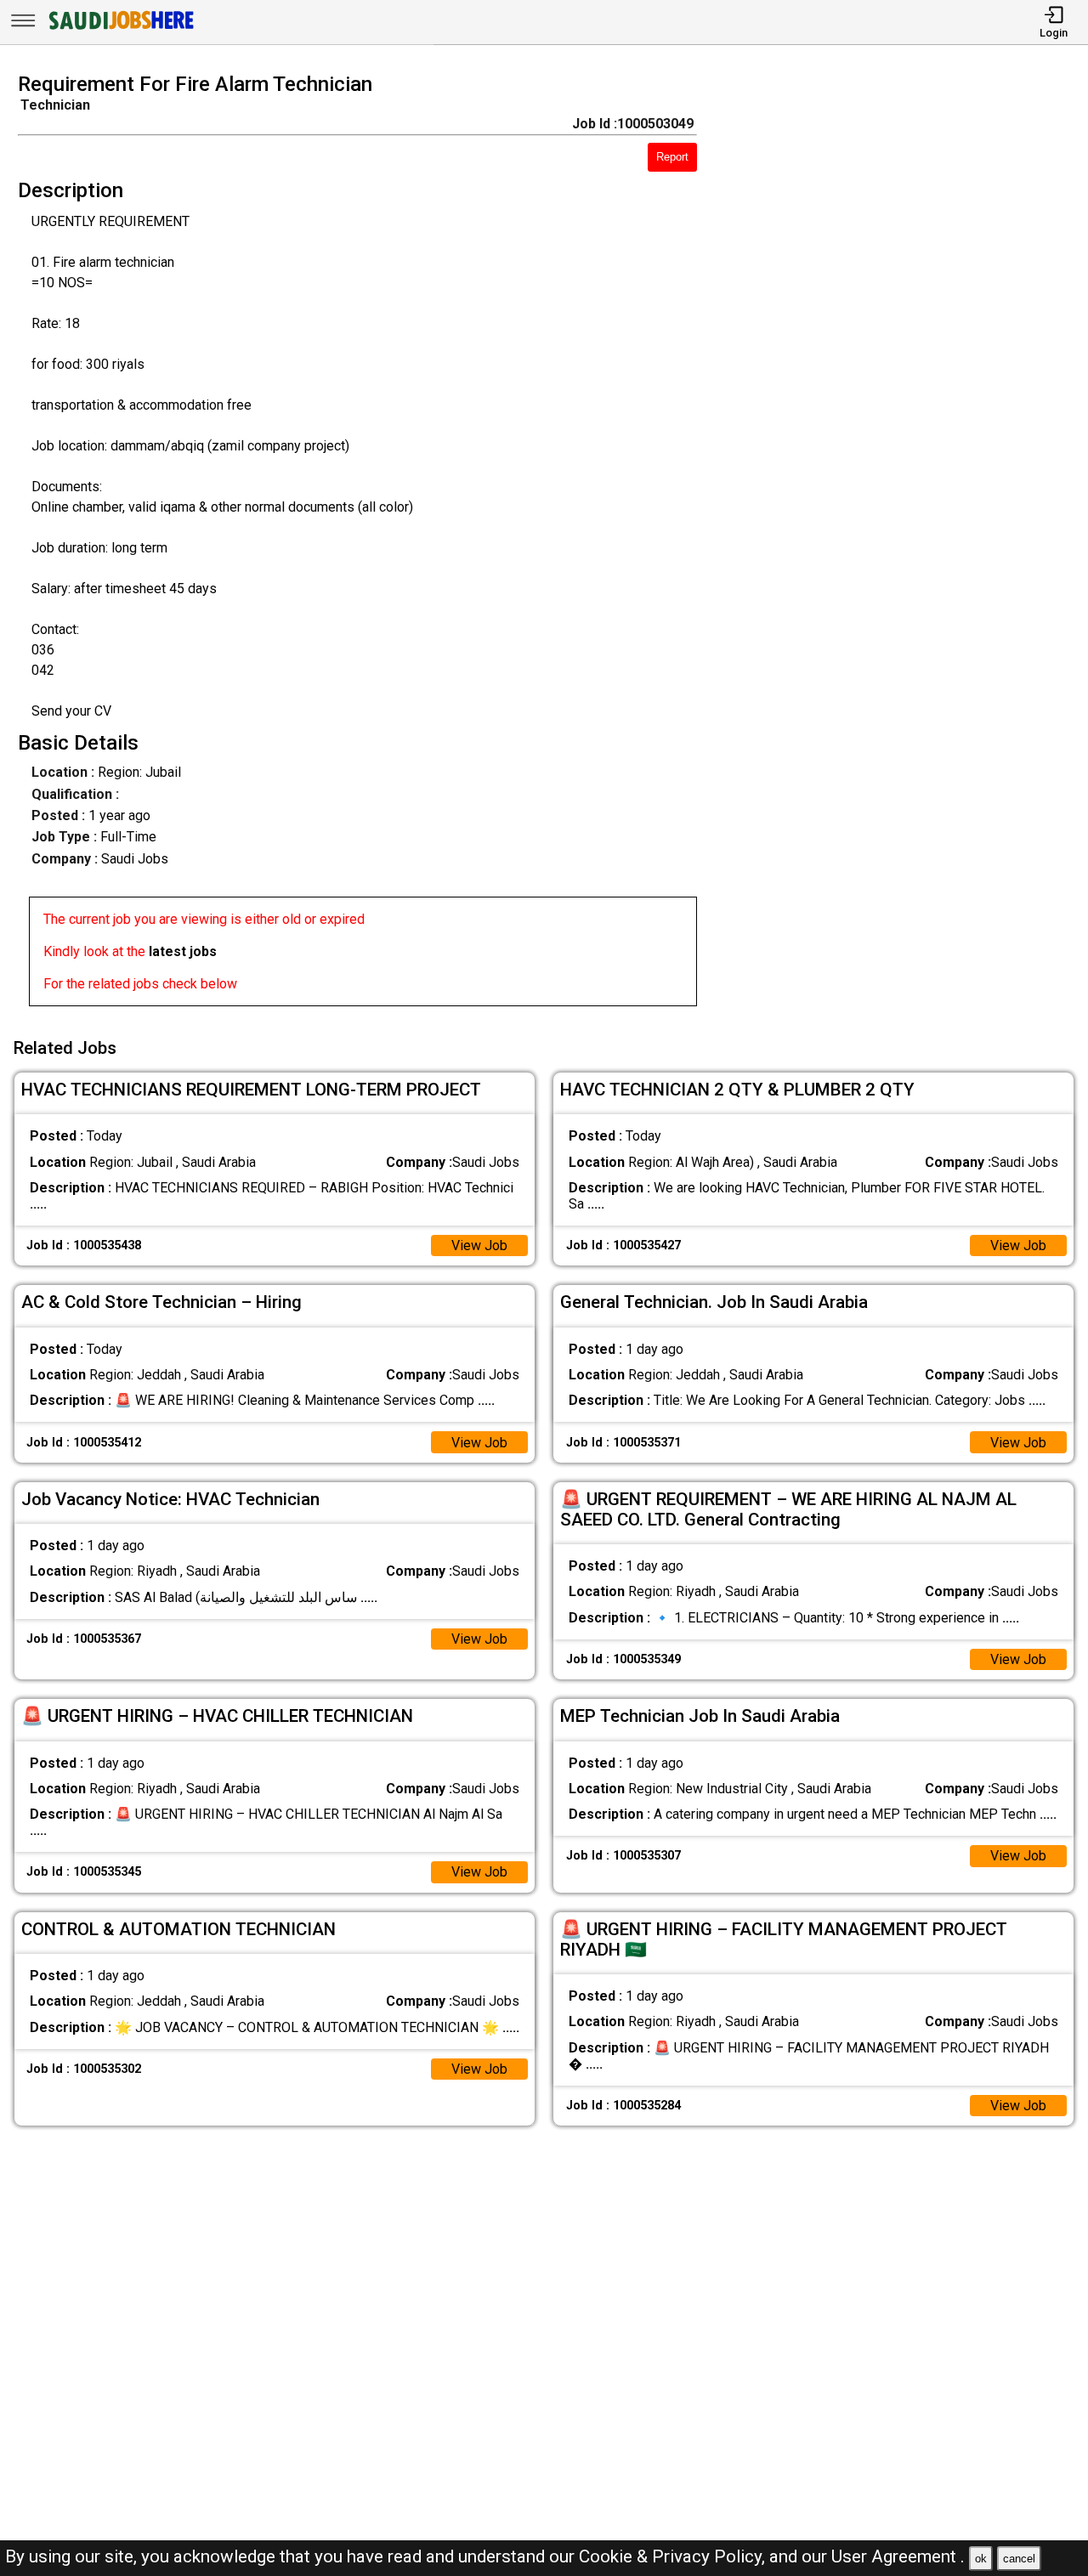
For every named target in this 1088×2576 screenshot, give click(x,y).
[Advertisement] (906, 545)
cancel (1019, 2559)
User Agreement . (898, 2556)
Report (672, 157)
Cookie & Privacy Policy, (674, 2556)
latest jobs (183, 951)
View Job (479, 1246)
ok (981, 2559)
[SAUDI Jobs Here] (120, 29)
